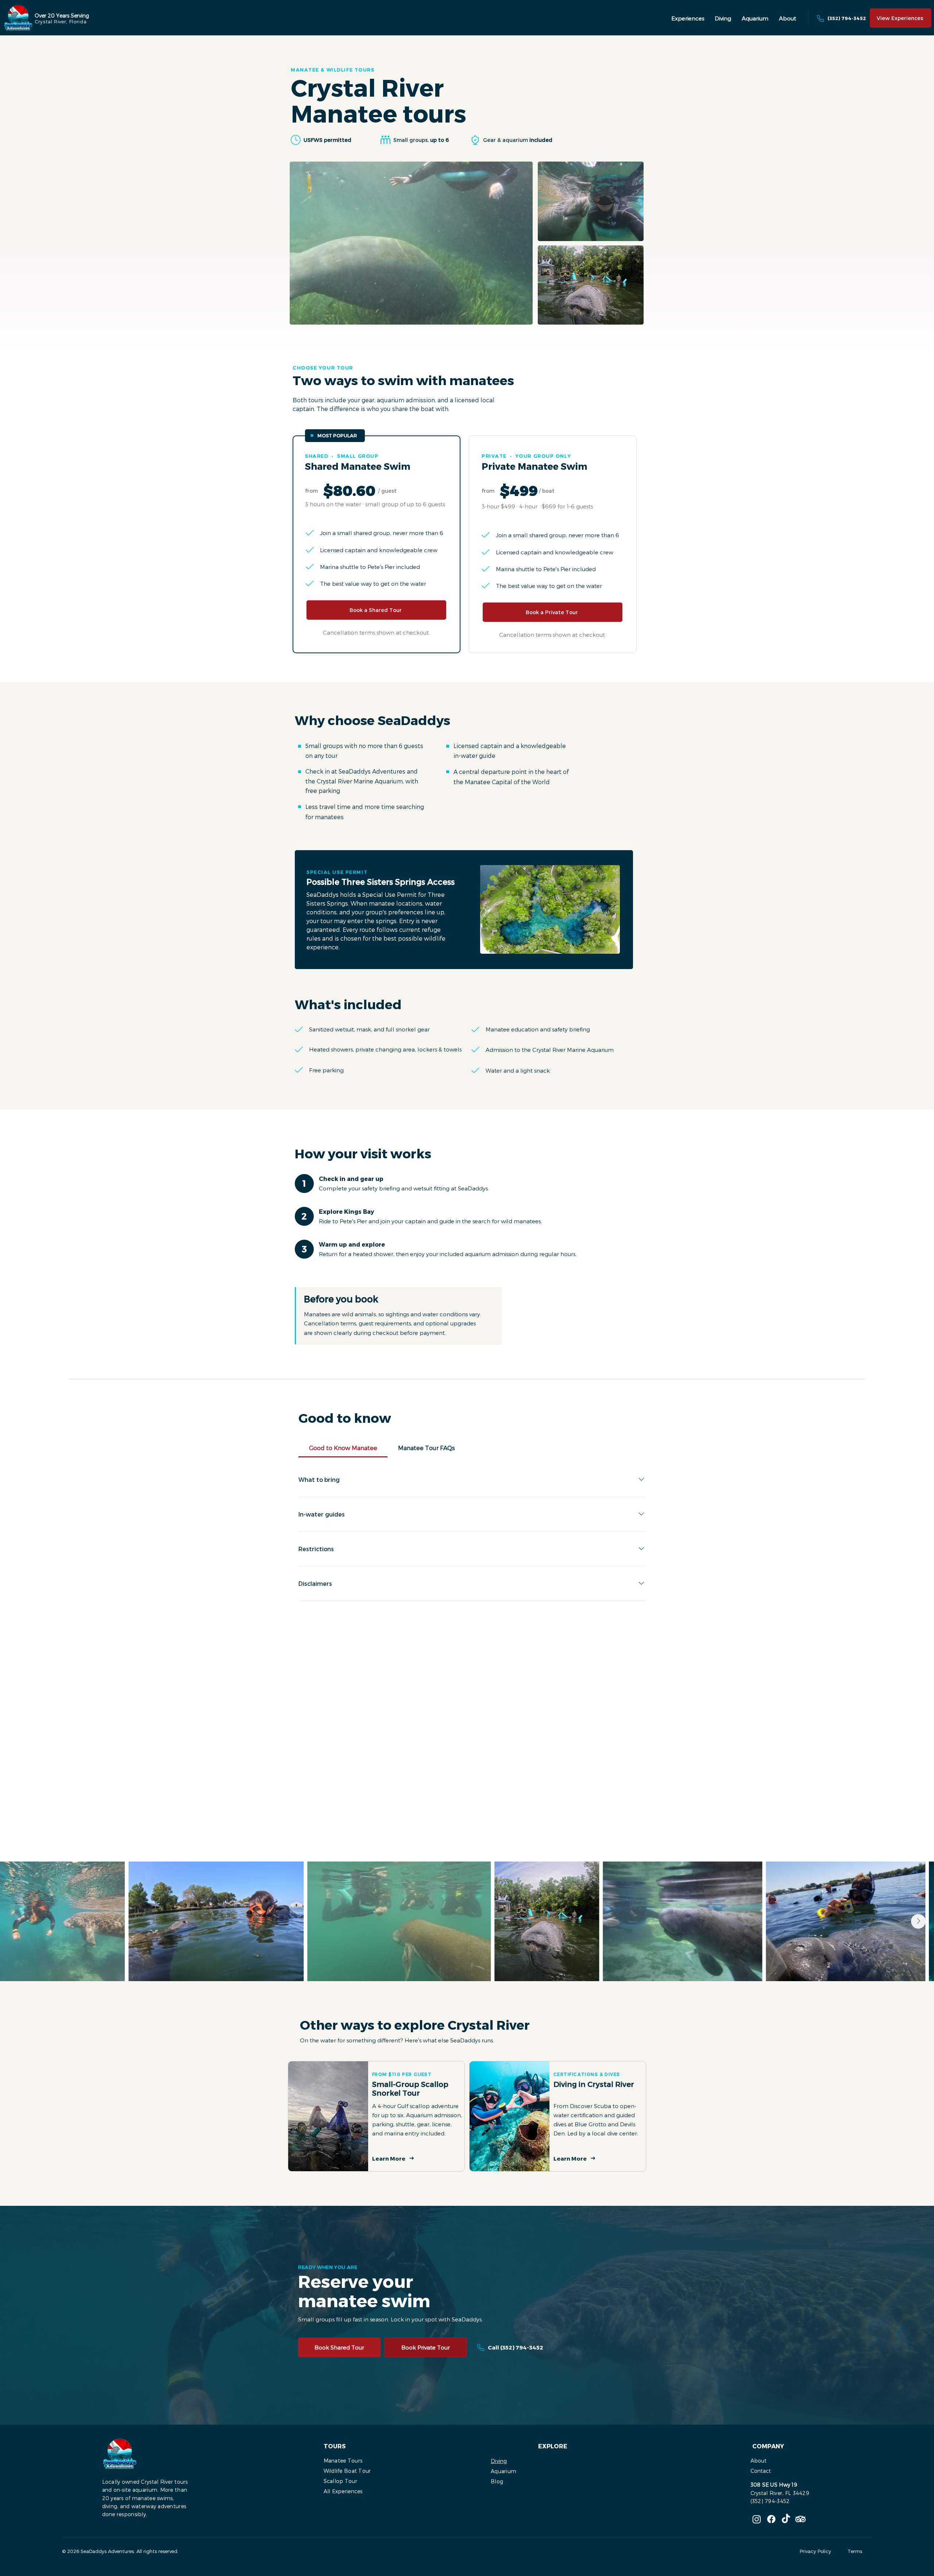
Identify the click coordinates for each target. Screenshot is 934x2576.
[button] (688, 18)
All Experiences (343, 2491)
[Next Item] (918, 1921)
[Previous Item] (16, 1921)
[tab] (343, 1448)
